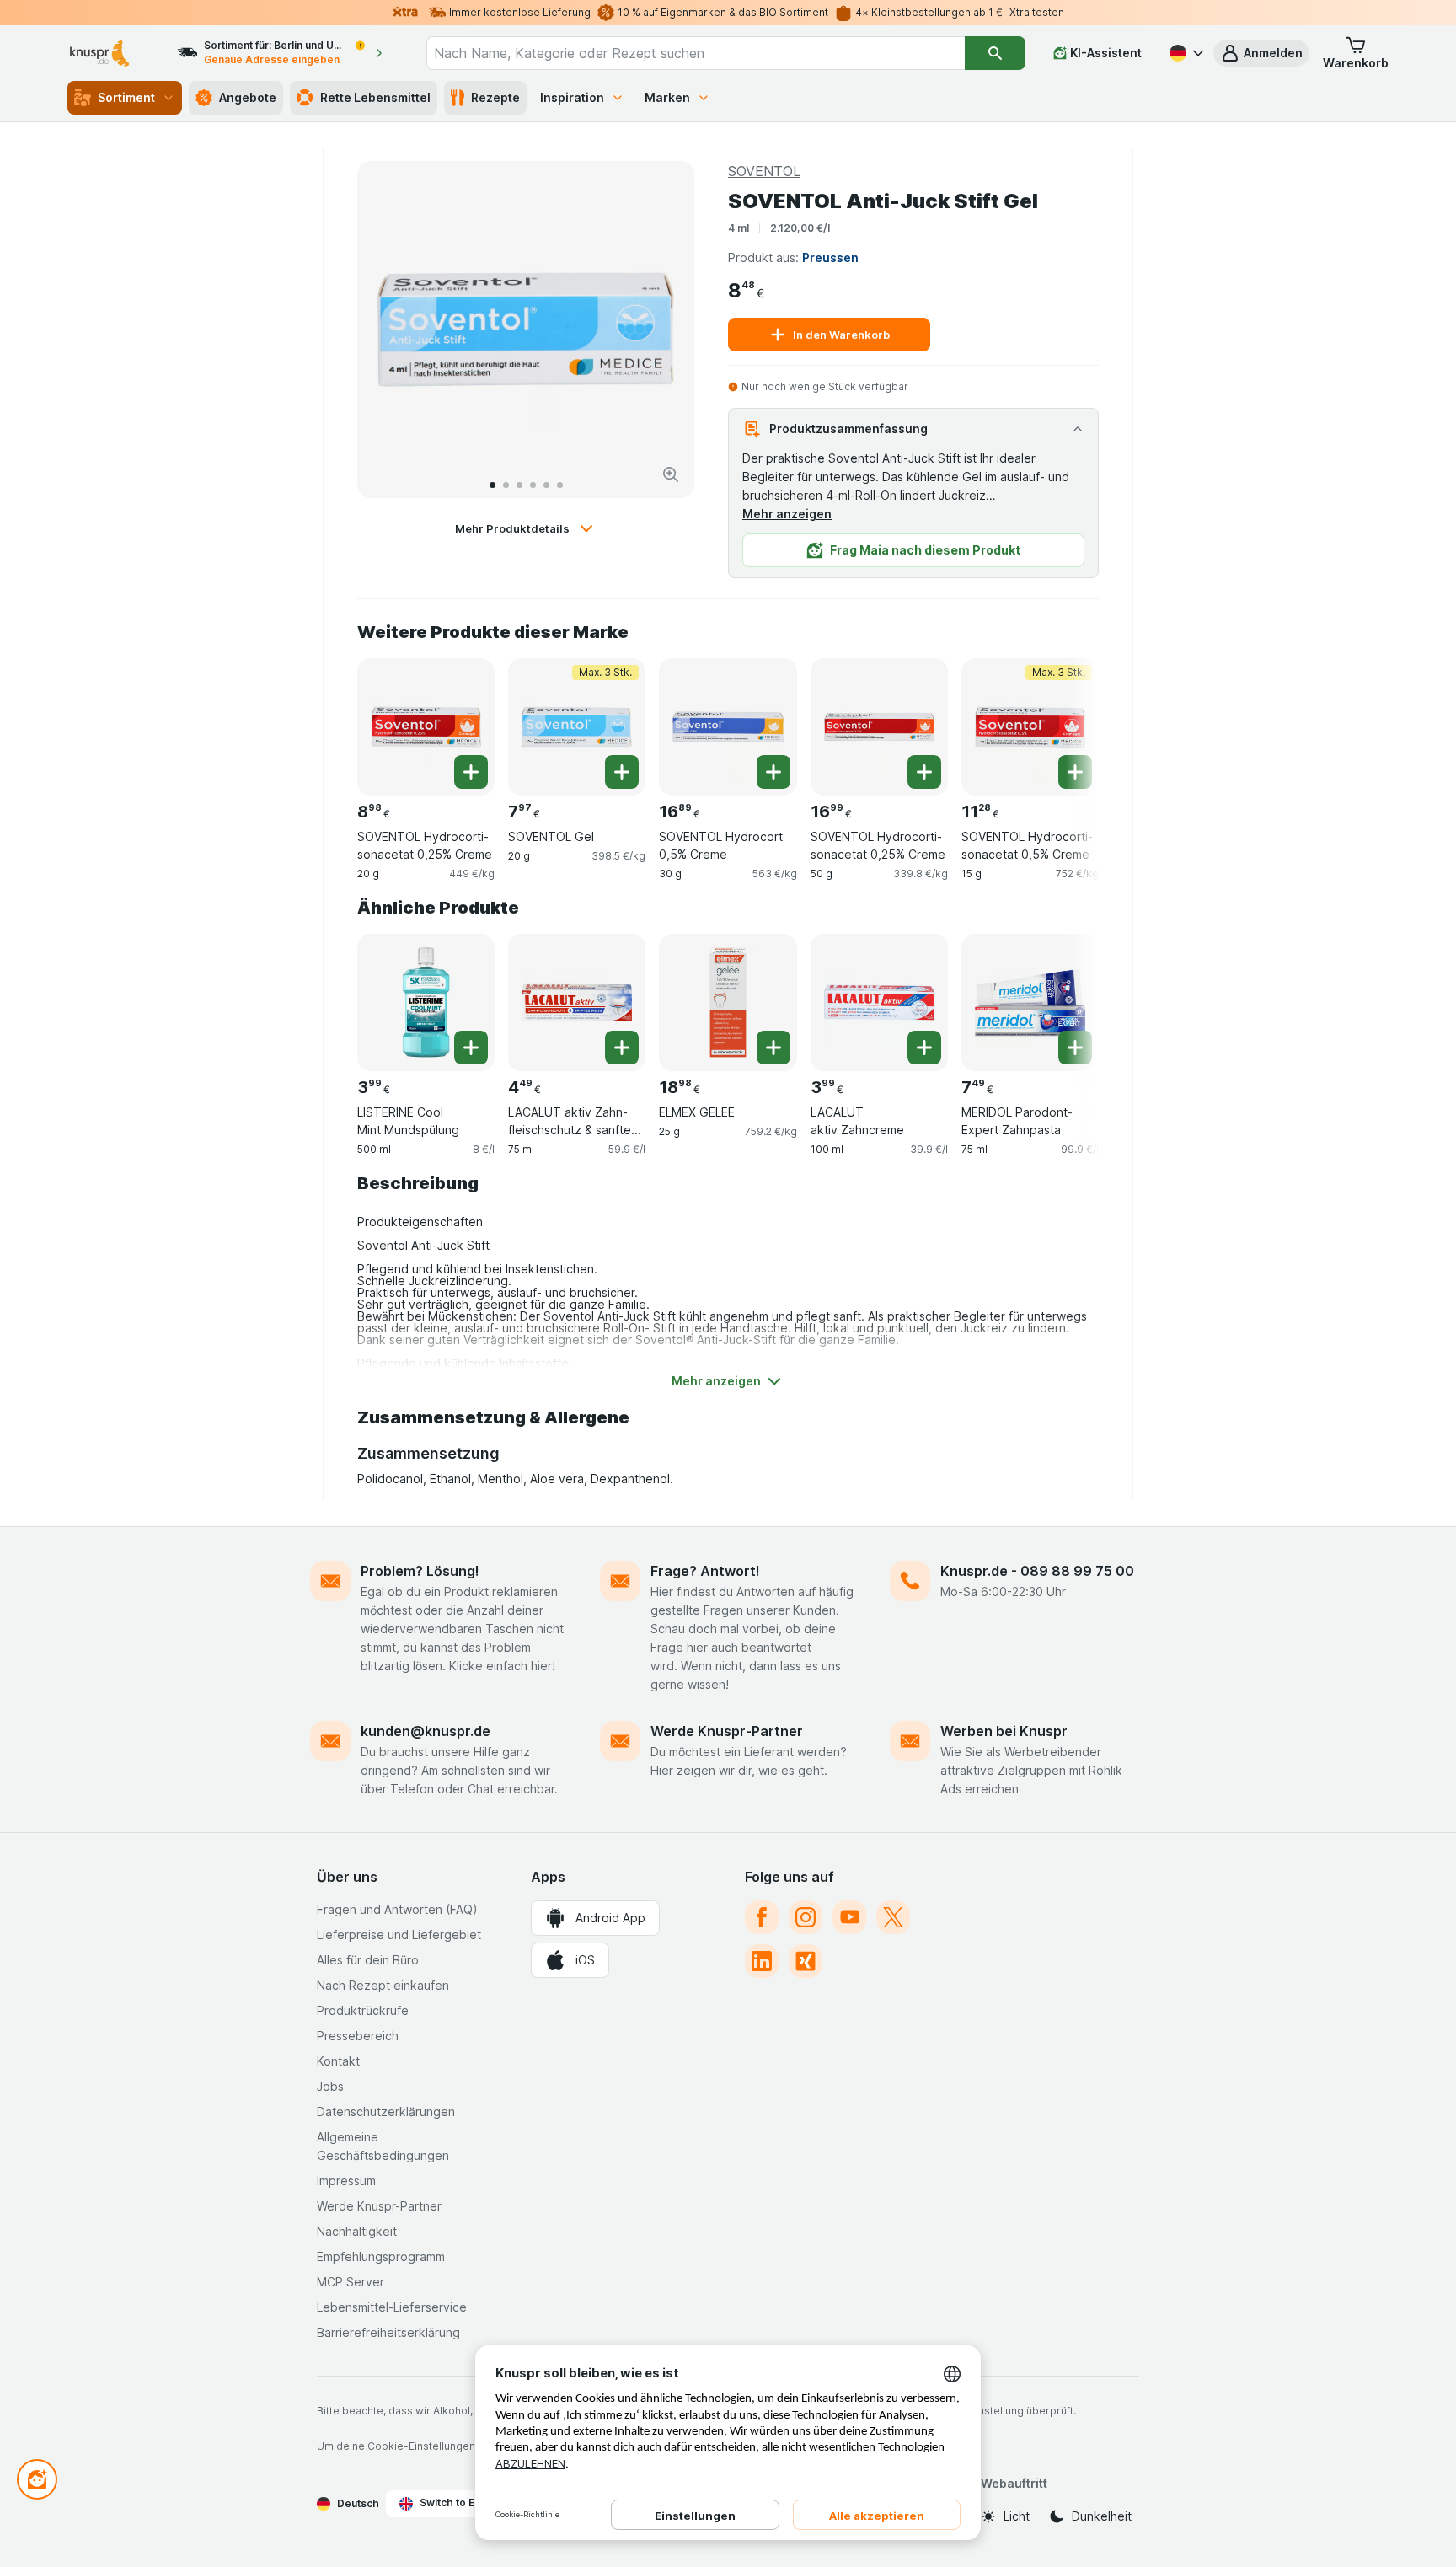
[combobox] (696, 53)
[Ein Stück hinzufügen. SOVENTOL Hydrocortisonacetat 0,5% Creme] (1075, 772)
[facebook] (762, 1917)
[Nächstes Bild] (664, 330)
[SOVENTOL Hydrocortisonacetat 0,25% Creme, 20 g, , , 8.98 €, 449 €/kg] (426, 727)
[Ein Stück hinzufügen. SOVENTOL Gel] (622, 772)
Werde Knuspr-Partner (727, 1731)
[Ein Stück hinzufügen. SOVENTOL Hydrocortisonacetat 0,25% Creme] (471, 772)
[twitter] (893, 1917)
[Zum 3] (519, 485)
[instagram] (806, 1917)
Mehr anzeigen (787, 514)
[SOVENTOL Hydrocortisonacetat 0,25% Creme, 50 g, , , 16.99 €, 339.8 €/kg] (879, 727)
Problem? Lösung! (420, 1571)
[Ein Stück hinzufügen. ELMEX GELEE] (773, 1048)
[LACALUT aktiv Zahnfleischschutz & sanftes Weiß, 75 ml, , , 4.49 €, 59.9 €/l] (577, 1002)
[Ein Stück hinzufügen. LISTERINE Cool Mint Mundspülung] (471, 1048)
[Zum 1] (492, 485)
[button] (1261, 53)
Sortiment (126, 97)
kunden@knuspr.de (426, 1731)
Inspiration (572, 97)
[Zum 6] (560, 485)
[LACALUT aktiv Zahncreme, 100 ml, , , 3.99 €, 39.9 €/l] (879, 1002)
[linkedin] (762, 1961)
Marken (667, 97)
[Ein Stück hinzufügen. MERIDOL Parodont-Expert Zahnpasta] (1075, 1048)
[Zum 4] (533, 485)
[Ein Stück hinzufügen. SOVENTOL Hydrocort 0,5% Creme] (773, 772)
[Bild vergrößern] (671, 474)
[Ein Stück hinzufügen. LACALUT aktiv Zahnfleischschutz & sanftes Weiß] (622, 1048)
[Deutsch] (1185, 53)
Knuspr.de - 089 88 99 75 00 (1037, 1571)
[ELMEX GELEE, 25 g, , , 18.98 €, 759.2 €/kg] (728, 1002)
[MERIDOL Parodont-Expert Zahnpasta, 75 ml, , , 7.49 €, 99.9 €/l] (1030, 1002)
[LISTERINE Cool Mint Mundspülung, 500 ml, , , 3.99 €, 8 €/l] (426, 1002)
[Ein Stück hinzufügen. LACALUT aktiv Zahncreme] (924, 1048)
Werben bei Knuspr (1004, 1731)
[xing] (806, 1961)
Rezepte (495, 97)
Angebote (248, 97)
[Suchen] (995, 53)
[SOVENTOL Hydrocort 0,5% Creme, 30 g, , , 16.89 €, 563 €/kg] (728, 727)
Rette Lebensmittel (375, 97)
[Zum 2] (506, 485)
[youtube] (849, 1917)
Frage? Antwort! (705, 1571)
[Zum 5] (546, 485)
